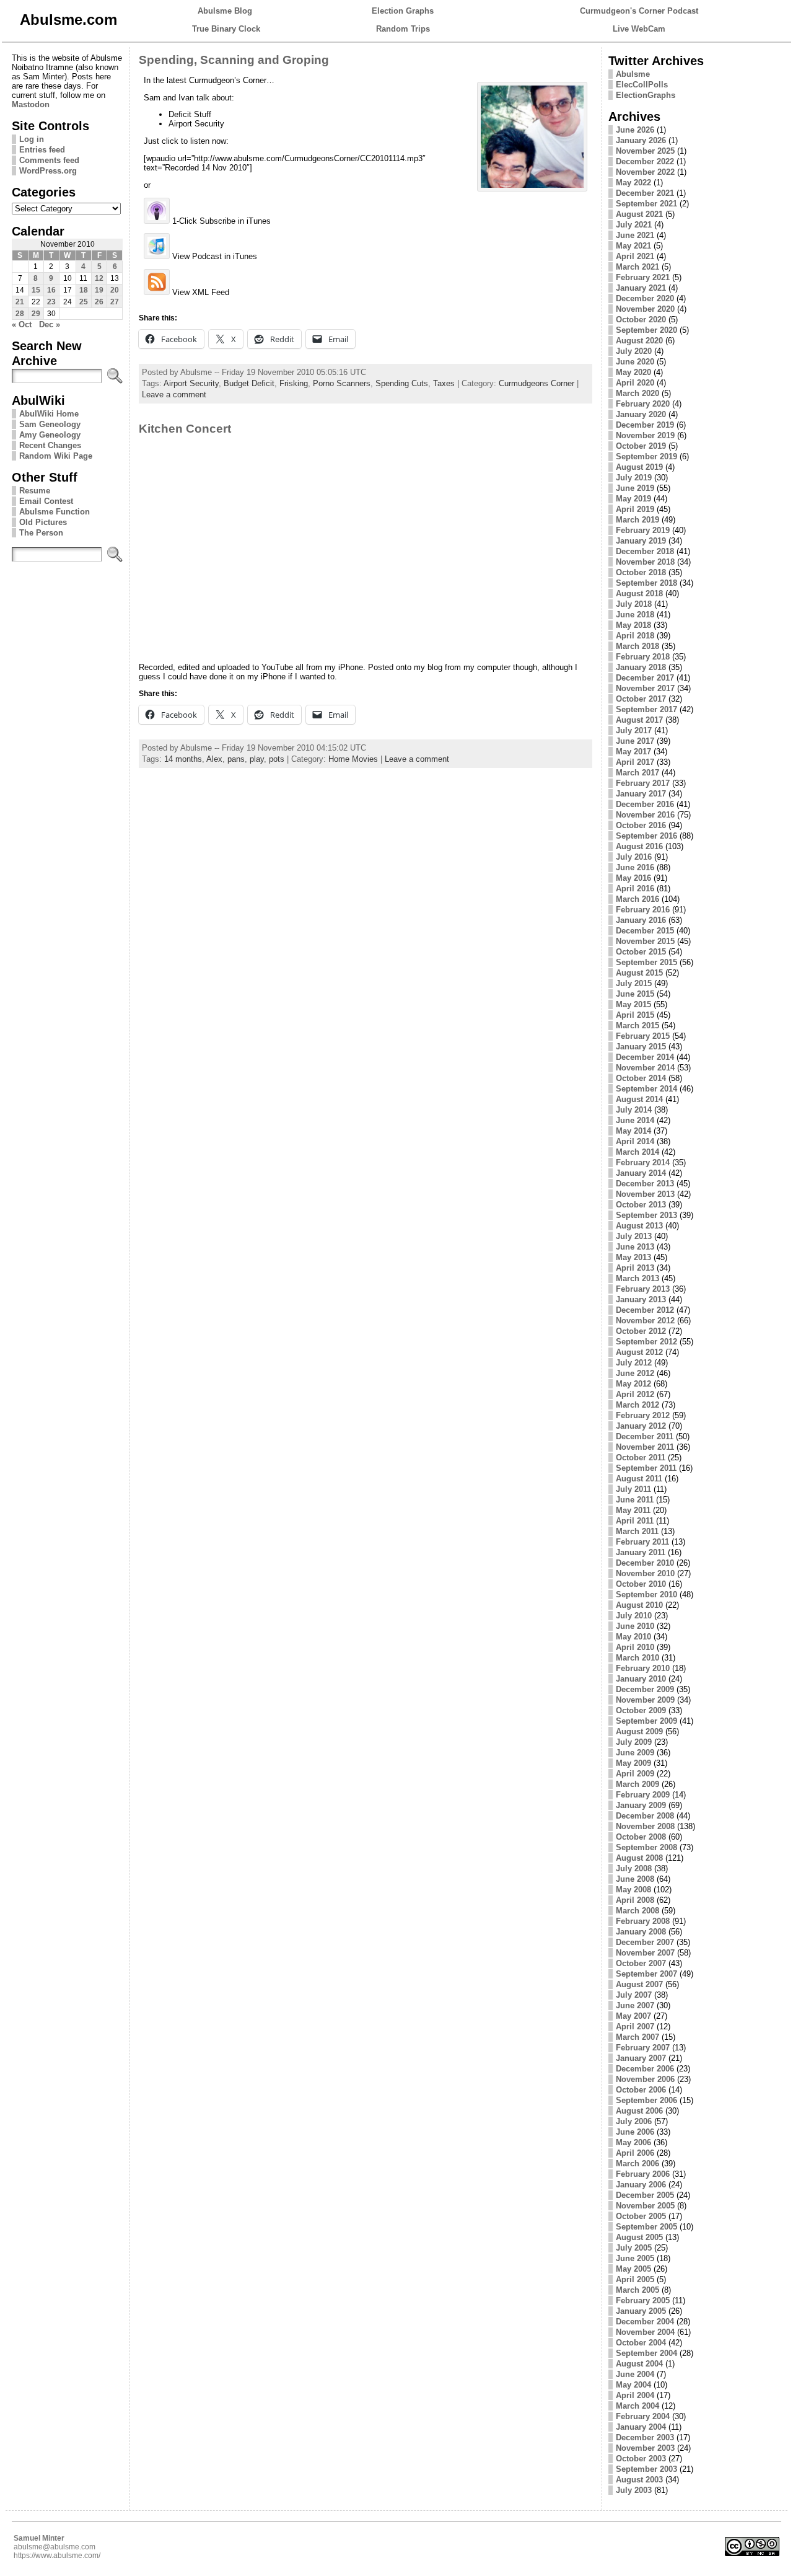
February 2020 (643, 404)
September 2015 (646, 962)
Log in (32, 139)
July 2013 (634, 1236)
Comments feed (49, 160)
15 (36, 290)
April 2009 (635, 1774)
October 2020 (641, 320)
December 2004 (645, 2322)
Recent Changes (50, 445)
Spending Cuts (402, 383)
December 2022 (645, 161)
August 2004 (639, 2364)
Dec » (50, 324)
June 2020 (635, 362)
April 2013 (635, 1268)
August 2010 (639, 1605)
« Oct (22, 324)
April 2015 (635, 1015)
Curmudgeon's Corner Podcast (639, 11)
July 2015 (634, 983)
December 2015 (645, 931)
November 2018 (645, 562)
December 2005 (645, 2195)
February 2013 (643, 1289)
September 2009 (646, 1721)
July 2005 (634, 2248)
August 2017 (639, 720)
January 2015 (641, 1047)
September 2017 (646, 709)
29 (36, 314)
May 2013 (633, 1257)
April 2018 (635, 636)
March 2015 (637, 1026)
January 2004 (641, 2427)
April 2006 (635, 2153)
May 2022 (633, 183)
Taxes (444, 383)
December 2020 (645, 298)
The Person (41, 533)
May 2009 (633, 1763)
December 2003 (645, 2437)
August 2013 (639, 1226)
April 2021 (635, 256)
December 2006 (645, 2069)
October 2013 (641, 1205)
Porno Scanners (342, 383)
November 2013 (645, 1194)
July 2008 (634, 1868)
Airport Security (191, 383)
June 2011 (635, 1500)
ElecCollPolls (642, 85)
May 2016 (633, 878)
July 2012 (634, 1363)
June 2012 (635, 1373)
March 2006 (637, 2164)
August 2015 (639, 973)
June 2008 (635, 1879)
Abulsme (633, 74)
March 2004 (637, 2406)
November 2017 (645, 688)
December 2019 (645, 425)
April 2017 (635, 762)
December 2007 (645, 1942)
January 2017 (641, 794)
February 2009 (643, 1795)
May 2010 (633, 1637)
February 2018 (643, 657)
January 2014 (641, 1173)
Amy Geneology (50, 435)
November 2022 (645, 172)
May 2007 (633, 2016)
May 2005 (633, 2269)
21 (20, 302)
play (257, 759)
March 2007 (637, 2037)
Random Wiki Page (56, 456)
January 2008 (641, 1932)
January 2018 (641, 667)
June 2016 (635, 867)
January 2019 (641, 541)
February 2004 (643, 2416)
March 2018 (637, 646)
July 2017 (634, 730)
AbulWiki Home (49, 414)
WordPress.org (48, 171)
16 (51, 290)
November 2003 (645, 2448)
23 (51, 302)
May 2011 (633, 1510)
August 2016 (639, 846)
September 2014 (646, 1089)
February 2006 (643, 2174)
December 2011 (645, 1436)
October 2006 (641, 2090)
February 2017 (643, 783)
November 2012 (645, 1321)
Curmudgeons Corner (537, 383)
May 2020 (633, 372)
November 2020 (645, 309)
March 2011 (637, 1531)
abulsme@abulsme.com (55, 2547)
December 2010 (645, 1563)
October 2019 (641, 446)
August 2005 (639, 2237)
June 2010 (635, 1626)
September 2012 (646, 1342)
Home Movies (353, 759)
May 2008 (633, 1890)
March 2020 (637, 393)
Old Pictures (43, 522)
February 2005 (643, 2300)
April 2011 (635, 1521)
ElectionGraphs (646, 95)
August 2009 (639, 1731)
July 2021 (634, 225)
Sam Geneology (50, 424)
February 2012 (643, 1415)
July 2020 (634, 351)
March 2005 (637, 2290)
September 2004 (646, 2353)
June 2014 (635, 1120)
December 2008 (645, 1816)
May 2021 (633, 246)
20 (115, 290)
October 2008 (641, 1837)
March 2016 (637, 899)
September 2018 (646, 583)
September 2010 (646, 1595)
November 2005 (645, 2206)
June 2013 (635, 1247)
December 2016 (645, 804)
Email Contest (46, 501)
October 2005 (641, 2216)
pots (277, 759)
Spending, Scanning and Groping (234, 60)
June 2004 (635, 2374)
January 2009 (641, 1805)
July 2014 (634, 1110)
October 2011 (641, 1458)
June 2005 (635, 2258)
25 (84, 302)
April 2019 (635, 509)
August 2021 (639, 214)
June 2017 (635, 741)
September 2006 (646, 2100)
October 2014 (641, 1078)
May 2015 (633, 1004)
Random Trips (403, 29)
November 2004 (645, 2332)
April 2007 (635, 2027)
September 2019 (646, 457)
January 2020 (641, 414)
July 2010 (634, 1616)
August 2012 (639, 1352)
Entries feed (42, 150)
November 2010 (645, 1573)
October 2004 (641, 2343)
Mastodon (31, 104)
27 (115, 302)
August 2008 (639, 1858)
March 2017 (637, 773)
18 (84, 290)
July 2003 (634, 2490)
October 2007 (641, 1963)
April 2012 (635, 1394)
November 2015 (645, 941)
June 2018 (635, 615)
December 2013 (645, 1184)
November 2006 (645, 2079)
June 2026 (635, 130)
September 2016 (646, 836)
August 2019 (639, 467)
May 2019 (633, 499)
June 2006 (635, 2132)
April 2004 (635, 2395)
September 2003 (646, 2469)
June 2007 (635, 2005)
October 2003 (641, 2459)
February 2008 (643, 1921)
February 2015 (643, 1036)
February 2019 (643, 530)
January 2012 (641, 1426)
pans (236, 759)
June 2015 (635, 994)
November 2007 (645, 1953)
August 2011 (639, 1479)
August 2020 (639, 341)
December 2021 (645, 193)
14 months (183, 759)
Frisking (294, 383)
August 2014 (639, 1099)
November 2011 (645, 1447)
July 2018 (634, 604)
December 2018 (645, 551)
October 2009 (641, 1710)
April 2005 (635, 2279)
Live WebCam (639, 29)
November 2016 (645, 815)
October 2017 (641, 699)
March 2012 (637, 1405)
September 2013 (646, 1215)
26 (99, 302)
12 (99, 278)
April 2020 (635, 383)
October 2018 (641, 572)
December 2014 (645, 1057)
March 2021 (637, 267)
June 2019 (635, 488)
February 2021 (643, 277)
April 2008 (635, 1900)
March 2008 (637, 1911)
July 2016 (634, 857)
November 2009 (645, 1700)
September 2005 (646, 2227)
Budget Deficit (249, 383)
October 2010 (641, 1584)
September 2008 (646, 1847)
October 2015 (641, 952)
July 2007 (634, 1995)
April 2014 (635, 1141)
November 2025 (645, 151)
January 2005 (641, 2311)
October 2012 (641, 1331)
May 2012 (633, 1384)
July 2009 (634, 1742)
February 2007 (643, 2048)
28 (20, 314)
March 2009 (637, 1784)
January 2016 (641, 920)
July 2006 (634, 2121)
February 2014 (643, 1162)
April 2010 (635, 1647)
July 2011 (633, 1489)
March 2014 (637, 1152)
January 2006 (641, 2185)
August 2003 (639, 2480)
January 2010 (641, 1679)
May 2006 (633, 2142)
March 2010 (637, 1658)
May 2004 (633, 2385)
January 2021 (641, 288)
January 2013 (641, 1299)
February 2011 (642, 1542)
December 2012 (645, 1310)
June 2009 (635, 1753)
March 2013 (637, 1278)
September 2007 (646, 1974)
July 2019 (634, 478)
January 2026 (641, 140)
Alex (214, 759)
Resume (35, 491)
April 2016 (635, 889)
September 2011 (646, 1468)
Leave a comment (174, 395)
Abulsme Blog (225, 11)
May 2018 (633, 625)
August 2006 (639, 2111)
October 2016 (641, 825)
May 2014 (633, 1131)
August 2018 (639, 593)
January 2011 (641, 1552)
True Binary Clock (226, 29)
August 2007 (639, 1984)
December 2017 (645, 678)
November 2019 (645, 435)
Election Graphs (403, 11)
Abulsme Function (55, 512)
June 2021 (635, 235)
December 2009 (645, 1689)
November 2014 (645, 1068)
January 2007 (641, 2058)
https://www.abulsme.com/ (57, 2556)
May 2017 (633, 752)
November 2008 (645, 1826)
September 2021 (646, 204)
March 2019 (637, 520)
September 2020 (646, 330)
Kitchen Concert (185, 429)
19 (99, 290)
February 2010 (643, 1668)
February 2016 (643, 910)
